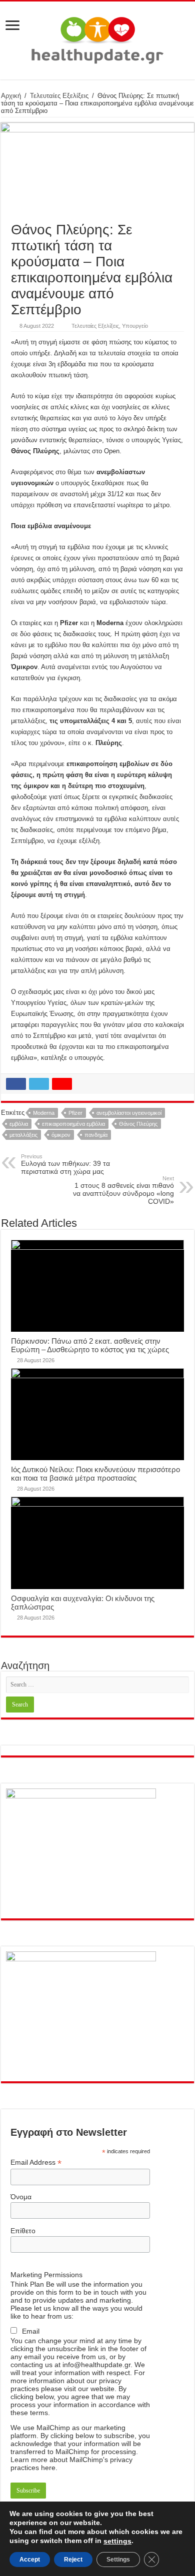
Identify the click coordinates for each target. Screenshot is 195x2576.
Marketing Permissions (46, 2275)
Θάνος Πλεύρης (138, 1124)
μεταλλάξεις (23, 1135)
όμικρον (61, 1135)
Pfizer (75, 1113)
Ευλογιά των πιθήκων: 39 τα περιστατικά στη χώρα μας (65, 1164)
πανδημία (96, 1135)
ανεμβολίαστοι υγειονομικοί (129, 1113)
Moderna (44, 1113)
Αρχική (11, 96)
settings (117, 2541)
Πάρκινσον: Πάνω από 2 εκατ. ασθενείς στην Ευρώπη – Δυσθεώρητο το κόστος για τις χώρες (90, 1345)
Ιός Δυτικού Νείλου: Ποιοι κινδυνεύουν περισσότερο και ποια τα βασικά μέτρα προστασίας (95, 1474)
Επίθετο (23, 2231)
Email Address (36, 2162)
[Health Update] (97, 38)
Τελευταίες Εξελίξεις (59, 96)
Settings (118, 2560)
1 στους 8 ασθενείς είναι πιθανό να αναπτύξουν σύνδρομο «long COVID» (123, 1190)
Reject (73, 2560)
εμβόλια (19, 1124)
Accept (30, 2560)
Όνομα (21, 2197)
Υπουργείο (135, 326)
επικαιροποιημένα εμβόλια (73, 1124)
